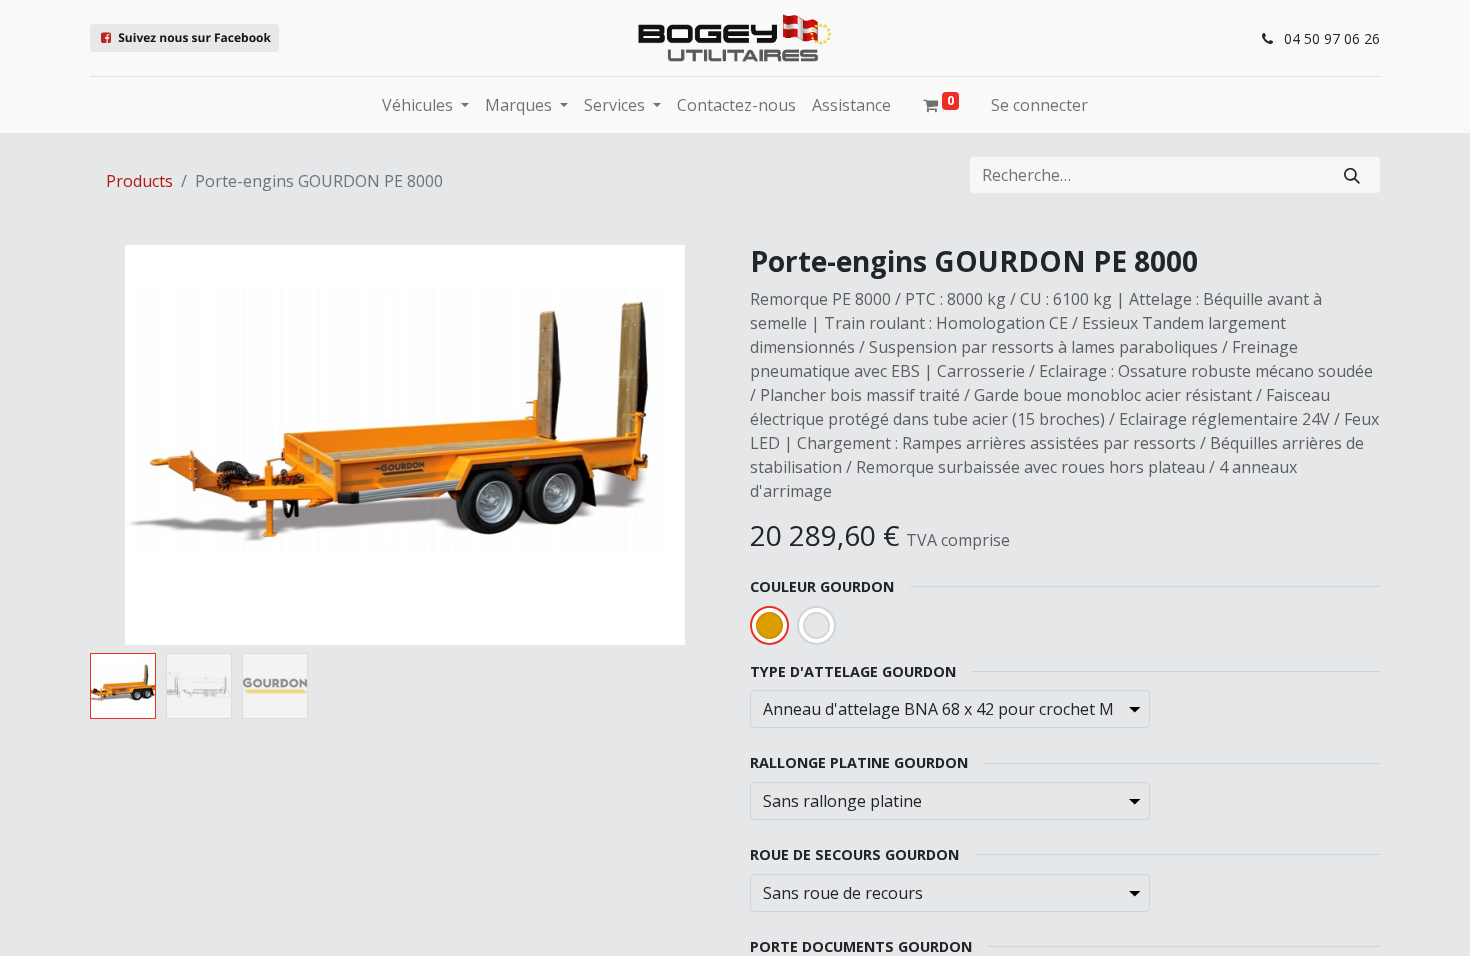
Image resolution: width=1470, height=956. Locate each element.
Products (139, 181)
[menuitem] (736, 105)
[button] (137, 445)
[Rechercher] (1352, 175)
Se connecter (1039, 105)
